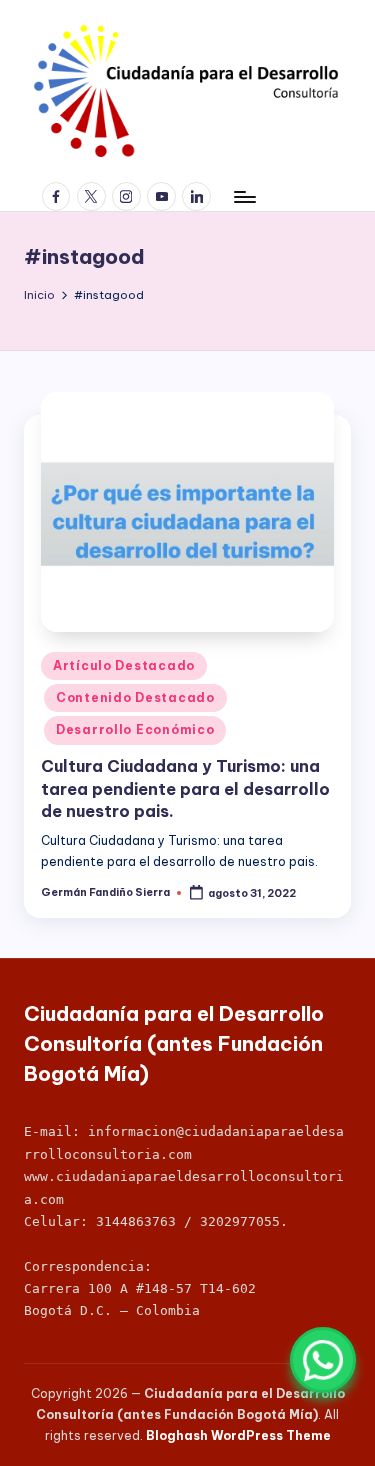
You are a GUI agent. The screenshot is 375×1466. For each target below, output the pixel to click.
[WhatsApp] (323, 1360)
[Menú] (244, 196)
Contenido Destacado (135, 697)
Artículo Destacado (124, 665)
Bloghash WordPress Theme (238, 1435)
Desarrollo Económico (135, 729)
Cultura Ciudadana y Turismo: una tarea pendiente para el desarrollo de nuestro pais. (185, 788)
